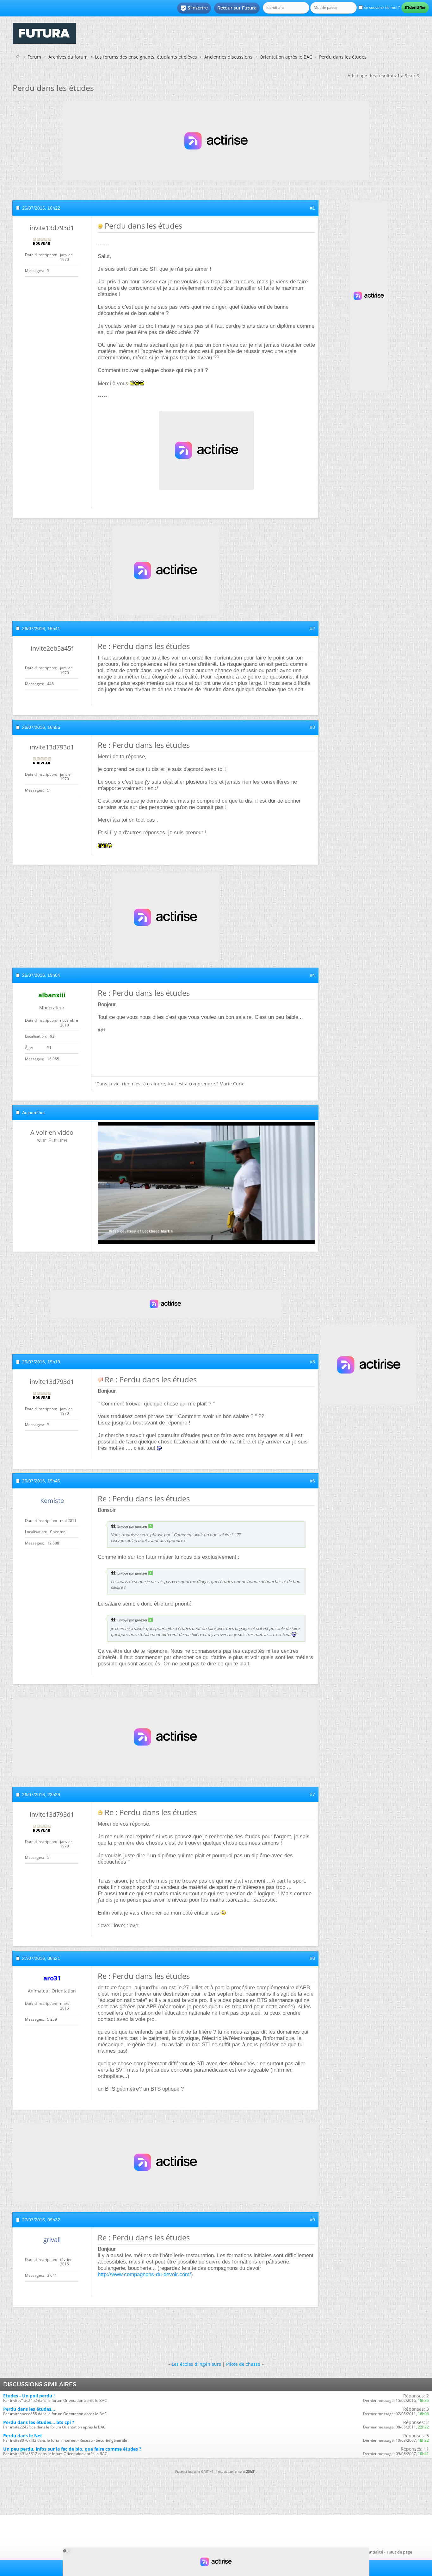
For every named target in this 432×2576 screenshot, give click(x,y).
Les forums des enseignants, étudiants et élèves (146, 57)
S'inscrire (194, 8)
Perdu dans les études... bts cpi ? (39, 2422)
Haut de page (399, 2552)
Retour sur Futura (237, 8)
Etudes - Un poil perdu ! (29, 2396)
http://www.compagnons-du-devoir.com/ (144, 2274)
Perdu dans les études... (29, 2409)
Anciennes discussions (228, 57)
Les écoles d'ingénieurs (196, 2364)
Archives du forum (68, 57)
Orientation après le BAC (286, 57)
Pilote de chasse (243, 2364)
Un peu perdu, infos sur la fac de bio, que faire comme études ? (72, 2449)
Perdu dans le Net (23, 2436)
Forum (34, 57)
